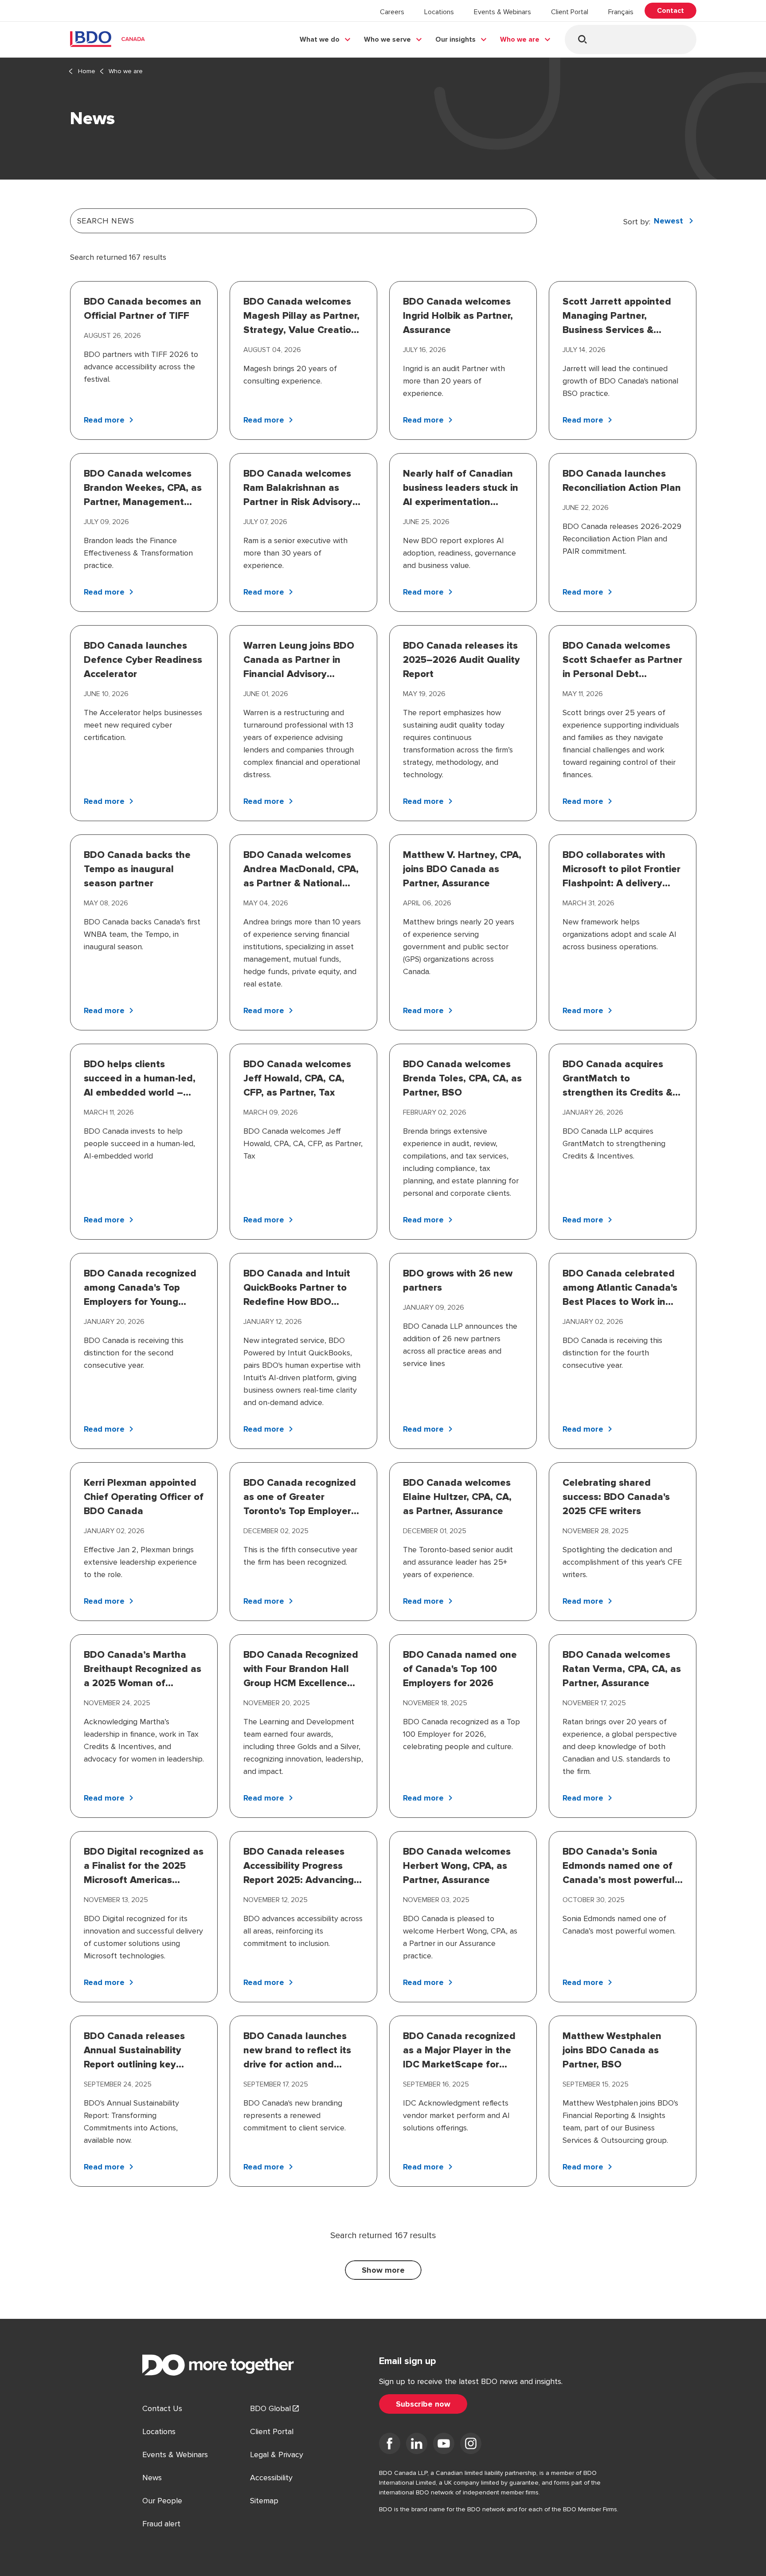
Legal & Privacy (277, 2455)
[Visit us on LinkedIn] (417, 2445)
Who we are (520, 39)
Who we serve (387, 39)
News (152, 2478)
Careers (392, 12)
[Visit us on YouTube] (444, 2445)
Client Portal (570, 12)
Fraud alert (161, 2524)
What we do (320, 39)
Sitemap (264, 2501)
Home (87, 71)
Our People (162, 2501)
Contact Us (162, 2408)
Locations (439, 12)
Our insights (455, 39)
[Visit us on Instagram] (471, 2445)
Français (621, 12)
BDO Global (270, 2408)
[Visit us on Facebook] (390, 2445)
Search (582, 39)
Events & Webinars (502, 12)
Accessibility (271, 2478)
